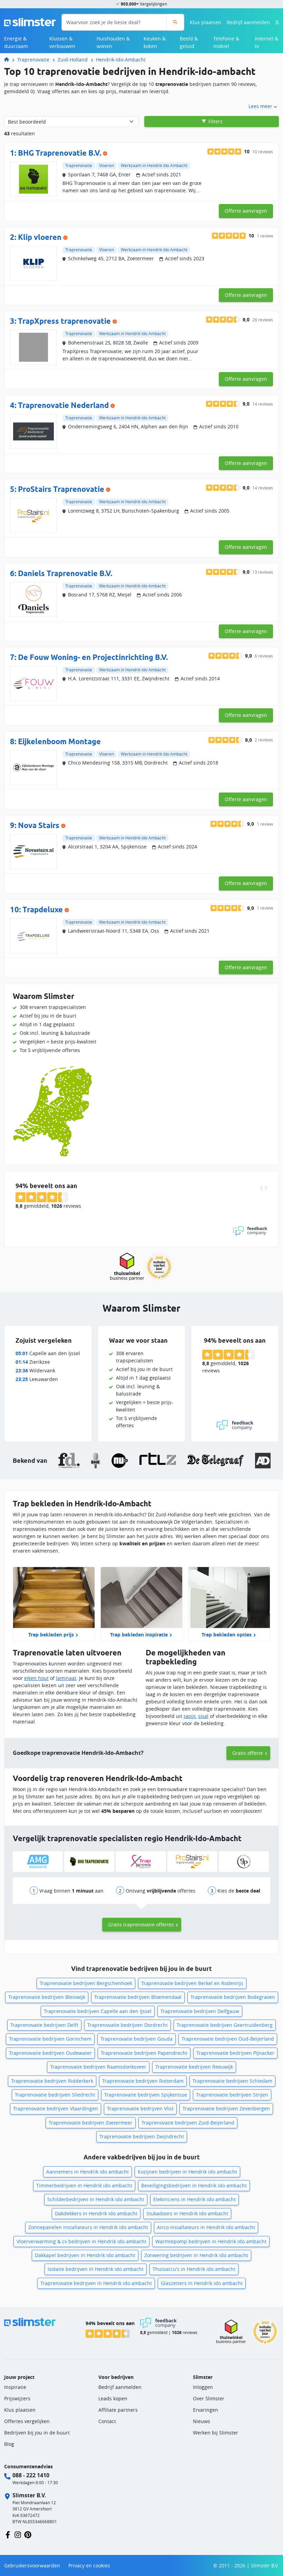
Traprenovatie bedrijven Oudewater (50, 2053)
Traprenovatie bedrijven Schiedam (232, 2081)
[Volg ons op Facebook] (8, 2534)
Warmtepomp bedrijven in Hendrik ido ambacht (211, 2241)
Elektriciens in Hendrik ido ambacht (194, 2199)
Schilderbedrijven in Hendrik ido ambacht (96, 2199)
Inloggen (203, 2387)
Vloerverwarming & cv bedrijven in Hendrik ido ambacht (81, 2241)
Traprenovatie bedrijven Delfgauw (200, 2011)
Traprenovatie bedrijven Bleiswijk (47, 1997)
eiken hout (36, 1678)
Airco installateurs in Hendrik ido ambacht (206, 2227)
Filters (215, 121)
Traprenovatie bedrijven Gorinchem (50, 2039)
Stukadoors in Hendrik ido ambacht (187, 2213)
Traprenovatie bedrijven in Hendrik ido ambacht (96, 2283)
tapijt (190, 1716)
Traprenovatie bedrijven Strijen (232, 2095)
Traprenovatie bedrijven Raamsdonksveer (98, 2067)
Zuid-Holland (73, 60)
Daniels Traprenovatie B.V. (65, 573)
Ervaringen (206, 2410)
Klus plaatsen (206, 22)
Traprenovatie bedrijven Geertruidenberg (225, 2025)
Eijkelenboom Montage (59, 741)
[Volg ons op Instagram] (18, 2534)
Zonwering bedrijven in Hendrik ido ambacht (196, 2255)
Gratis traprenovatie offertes (141, 1924)
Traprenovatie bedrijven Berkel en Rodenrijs (192, 1983)
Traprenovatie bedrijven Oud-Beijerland (228, 2039)
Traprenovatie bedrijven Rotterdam (143, 2081)
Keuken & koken (155, 42)
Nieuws (202, 2421)
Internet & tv (266, 42)
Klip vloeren (40, 237)
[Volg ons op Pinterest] (28, 2534)
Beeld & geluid (189, 42)
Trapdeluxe (43, 910)
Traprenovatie (33, 60)
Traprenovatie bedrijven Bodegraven (233, 1997)
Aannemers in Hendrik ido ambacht (87, 2172)
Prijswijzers (17, 2398)
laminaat (66, 1678)
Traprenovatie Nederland (63, 405)
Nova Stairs (39, 825)
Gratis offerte (248, 1753)
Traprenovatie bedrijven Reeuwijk (194, 2067)
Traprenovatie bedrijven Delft (44, 2025)
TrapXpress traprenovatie (64, 321)
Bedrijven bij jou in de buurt (37, 2433)
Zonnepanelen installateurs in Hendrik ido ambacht (88, 2227)
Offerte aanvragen (246, 211)
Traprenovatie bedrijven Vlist (140, 2108)
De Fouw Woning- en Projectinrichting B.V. (93, 657)
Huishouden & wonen (113, 42)
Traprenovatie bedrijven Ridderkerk (52, 2081)
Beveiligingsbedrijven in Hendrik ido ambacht (194, 2185)
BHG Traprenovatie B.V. (60, 153)
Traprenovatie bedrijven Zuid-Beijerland (188, 2123)
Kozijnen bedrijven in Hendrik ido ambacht (187, 2172)
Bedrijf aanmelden (248, 22)
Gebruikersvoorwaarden (32, 2565)
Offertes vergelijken (27, 2421)
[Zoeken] (175, 22)
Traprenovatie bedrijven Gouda (136, 2039)
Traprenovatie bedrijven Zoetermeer (91, 2123)
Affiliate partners (118, 2410)
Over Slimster (209, 2398)
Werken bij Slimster (216, 2433)
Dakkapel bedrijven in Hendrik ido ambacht (85, 2255)
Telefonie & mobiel (226, 42)
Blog (9, 2444)
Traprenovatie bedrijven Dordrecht (128, 2025)
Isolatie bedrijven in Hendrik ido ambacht (96, 2269)
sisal (203, 1716)
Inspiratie (15, 2387)
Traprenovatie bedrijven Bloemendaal (138, 1997)
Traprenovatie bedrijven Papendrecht (144, 2053)
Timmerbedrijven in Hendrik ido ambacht (84, 2185)
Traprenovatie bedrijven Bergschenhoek (86, 1983)
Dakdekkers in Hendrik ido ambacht (96, 2213)
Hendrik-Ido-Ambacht (121, 60)
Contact (107, 2421)
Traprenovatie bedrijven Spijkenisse (146, 2095)
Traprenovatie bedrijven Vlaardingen (56, 2108)
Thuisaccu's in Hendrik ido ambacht (194, 2269)
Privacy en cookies (89, 2565)
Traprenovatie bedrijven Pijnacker (235, 2053)
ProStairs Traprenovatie (61, 489)
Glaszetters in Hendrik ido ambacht (202, 2283)
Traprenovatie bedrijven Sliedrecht (55, 2095)
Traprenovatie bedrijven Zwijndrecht (142, 2136)
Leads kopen (113, 2398)
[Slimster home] (30, 22)
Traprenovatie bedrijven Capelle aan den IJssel (98, 2011)
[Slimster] (9, 60)
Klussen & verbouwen (62, 42)
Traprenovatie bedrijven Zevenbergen (226, 2108)
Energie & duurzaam (16, 42)
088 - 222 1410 (31, 2475)
